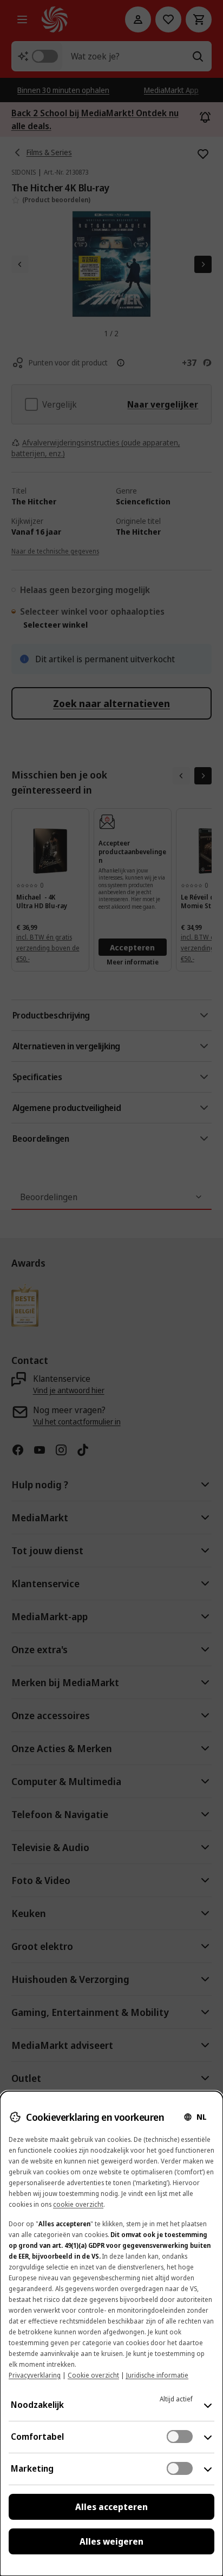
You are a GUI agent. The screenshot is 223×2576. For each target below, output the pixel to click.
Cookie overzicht (93, 2375)
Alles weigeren (111, 2541)
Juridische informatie (157, 2375)
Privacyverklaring (35, 2375)
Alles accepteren (111, 2507)
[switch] (180, 2437)
